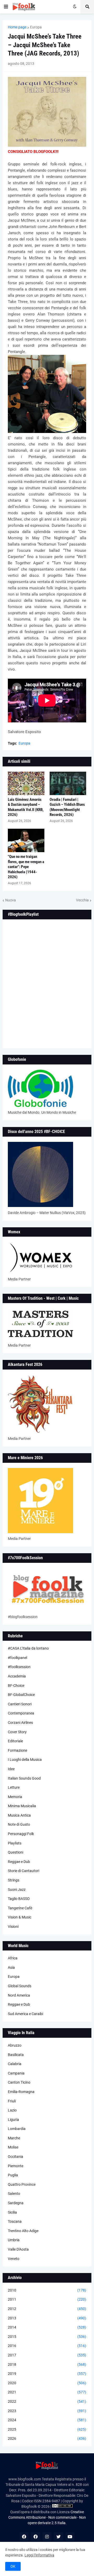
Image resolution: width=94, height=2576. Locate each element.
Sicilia (12, 2212)
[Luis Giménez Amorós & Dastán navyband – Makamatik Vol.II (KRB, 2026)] (26, 783)
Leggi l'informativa (39, 2555)
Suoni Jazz (17, 1890)
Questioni (16, 1852)
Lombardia (17, 2129)
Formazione (17, 1750)
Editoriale (15, 1741)
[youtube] (70, 2537)
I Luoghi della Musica (25, 1760)
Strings (14, 1880)
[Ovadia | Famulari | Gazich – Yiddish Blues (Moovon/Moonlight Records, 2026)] (68, 783)
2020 (47, 2383)
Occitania (16, 2157)
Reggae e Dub (19, 1862)
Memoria (15, 1797)
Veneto (14, 2259)
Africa (13, 1958)
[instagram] (47, 2537)
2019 (47, 2374)
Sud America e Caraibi (25, 2014)
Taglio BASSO (19, 1899)
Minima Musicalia (22, 1806)
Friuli (12, 2101)
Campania (16, 2073)
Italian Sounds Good (24, 1778)
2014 (47, 2327)
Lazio (12, 2110)
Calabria (15, 2064)
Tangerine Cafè (20, 1908)
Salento (14, 2194)
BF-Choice (16, 1686)
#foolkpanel (17, 1658)
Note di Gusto (19, 1824)
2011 (47, 2299)
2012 (47, 2309)
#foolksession (19, 1667)
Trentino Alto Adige (23, 2231)
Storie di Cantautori (23, 1871)
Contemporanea (21, 1713)
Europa (36, 27)
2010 (47, 2290)
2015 (47, 2337)
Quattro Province (22, 2184)
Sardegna (16, 2203)
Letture (14, 1787)
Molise (13, 2147)
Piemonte (16, 2166)
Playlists (15, 1843)
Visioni (13, 1927)
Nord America (19, 1995)
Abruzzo (15, 2045)
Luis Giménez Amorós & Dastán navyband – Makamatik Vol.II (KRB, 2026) (26, 807)
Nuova (11, 900)
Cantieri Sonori (20, 1704)
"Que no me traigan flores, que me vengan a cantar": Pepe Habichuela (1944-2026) (26, 867)
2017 (47, 2355)
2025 (47, 2429)
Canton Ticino (19, 2082)
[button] (6, 7)
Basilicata (16, 2055)
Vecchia (82, 900)
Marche (14, 2138)
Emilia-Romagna (21, 2092)
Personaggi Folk (21, 1834)
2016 (47, 2346)
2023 (47, 2411)
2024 (47, 2420)
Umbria (14, 2240)
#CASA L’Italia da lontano (28, 1648)
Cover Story (17, 1732)
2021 (47, 2392)
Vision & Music (20, 1917)
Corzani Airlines (20, 1723)
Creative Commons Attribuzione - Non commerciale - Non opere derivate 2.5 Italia (47, 2517)
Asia (11, 1967)
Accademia (17, 1676)
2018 (47, 2364)
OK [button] (13, 2566)
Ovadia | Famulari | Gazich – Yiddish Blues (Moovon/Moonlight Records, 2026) (67, 807)
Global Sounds (20, 1986)
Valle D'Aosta (18, 2249)
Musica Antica (19, 1815)
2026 (47, 2438)
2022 (47, 2401)
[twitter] (58, 2537)
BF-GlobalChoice (21, 1695)
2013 (47, 2318)
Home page (17, 27)
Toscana (15, 2221)
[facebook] (24, 2537)
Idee (11, 1769)
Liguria (13, 2120)
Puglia (13, 2175)
